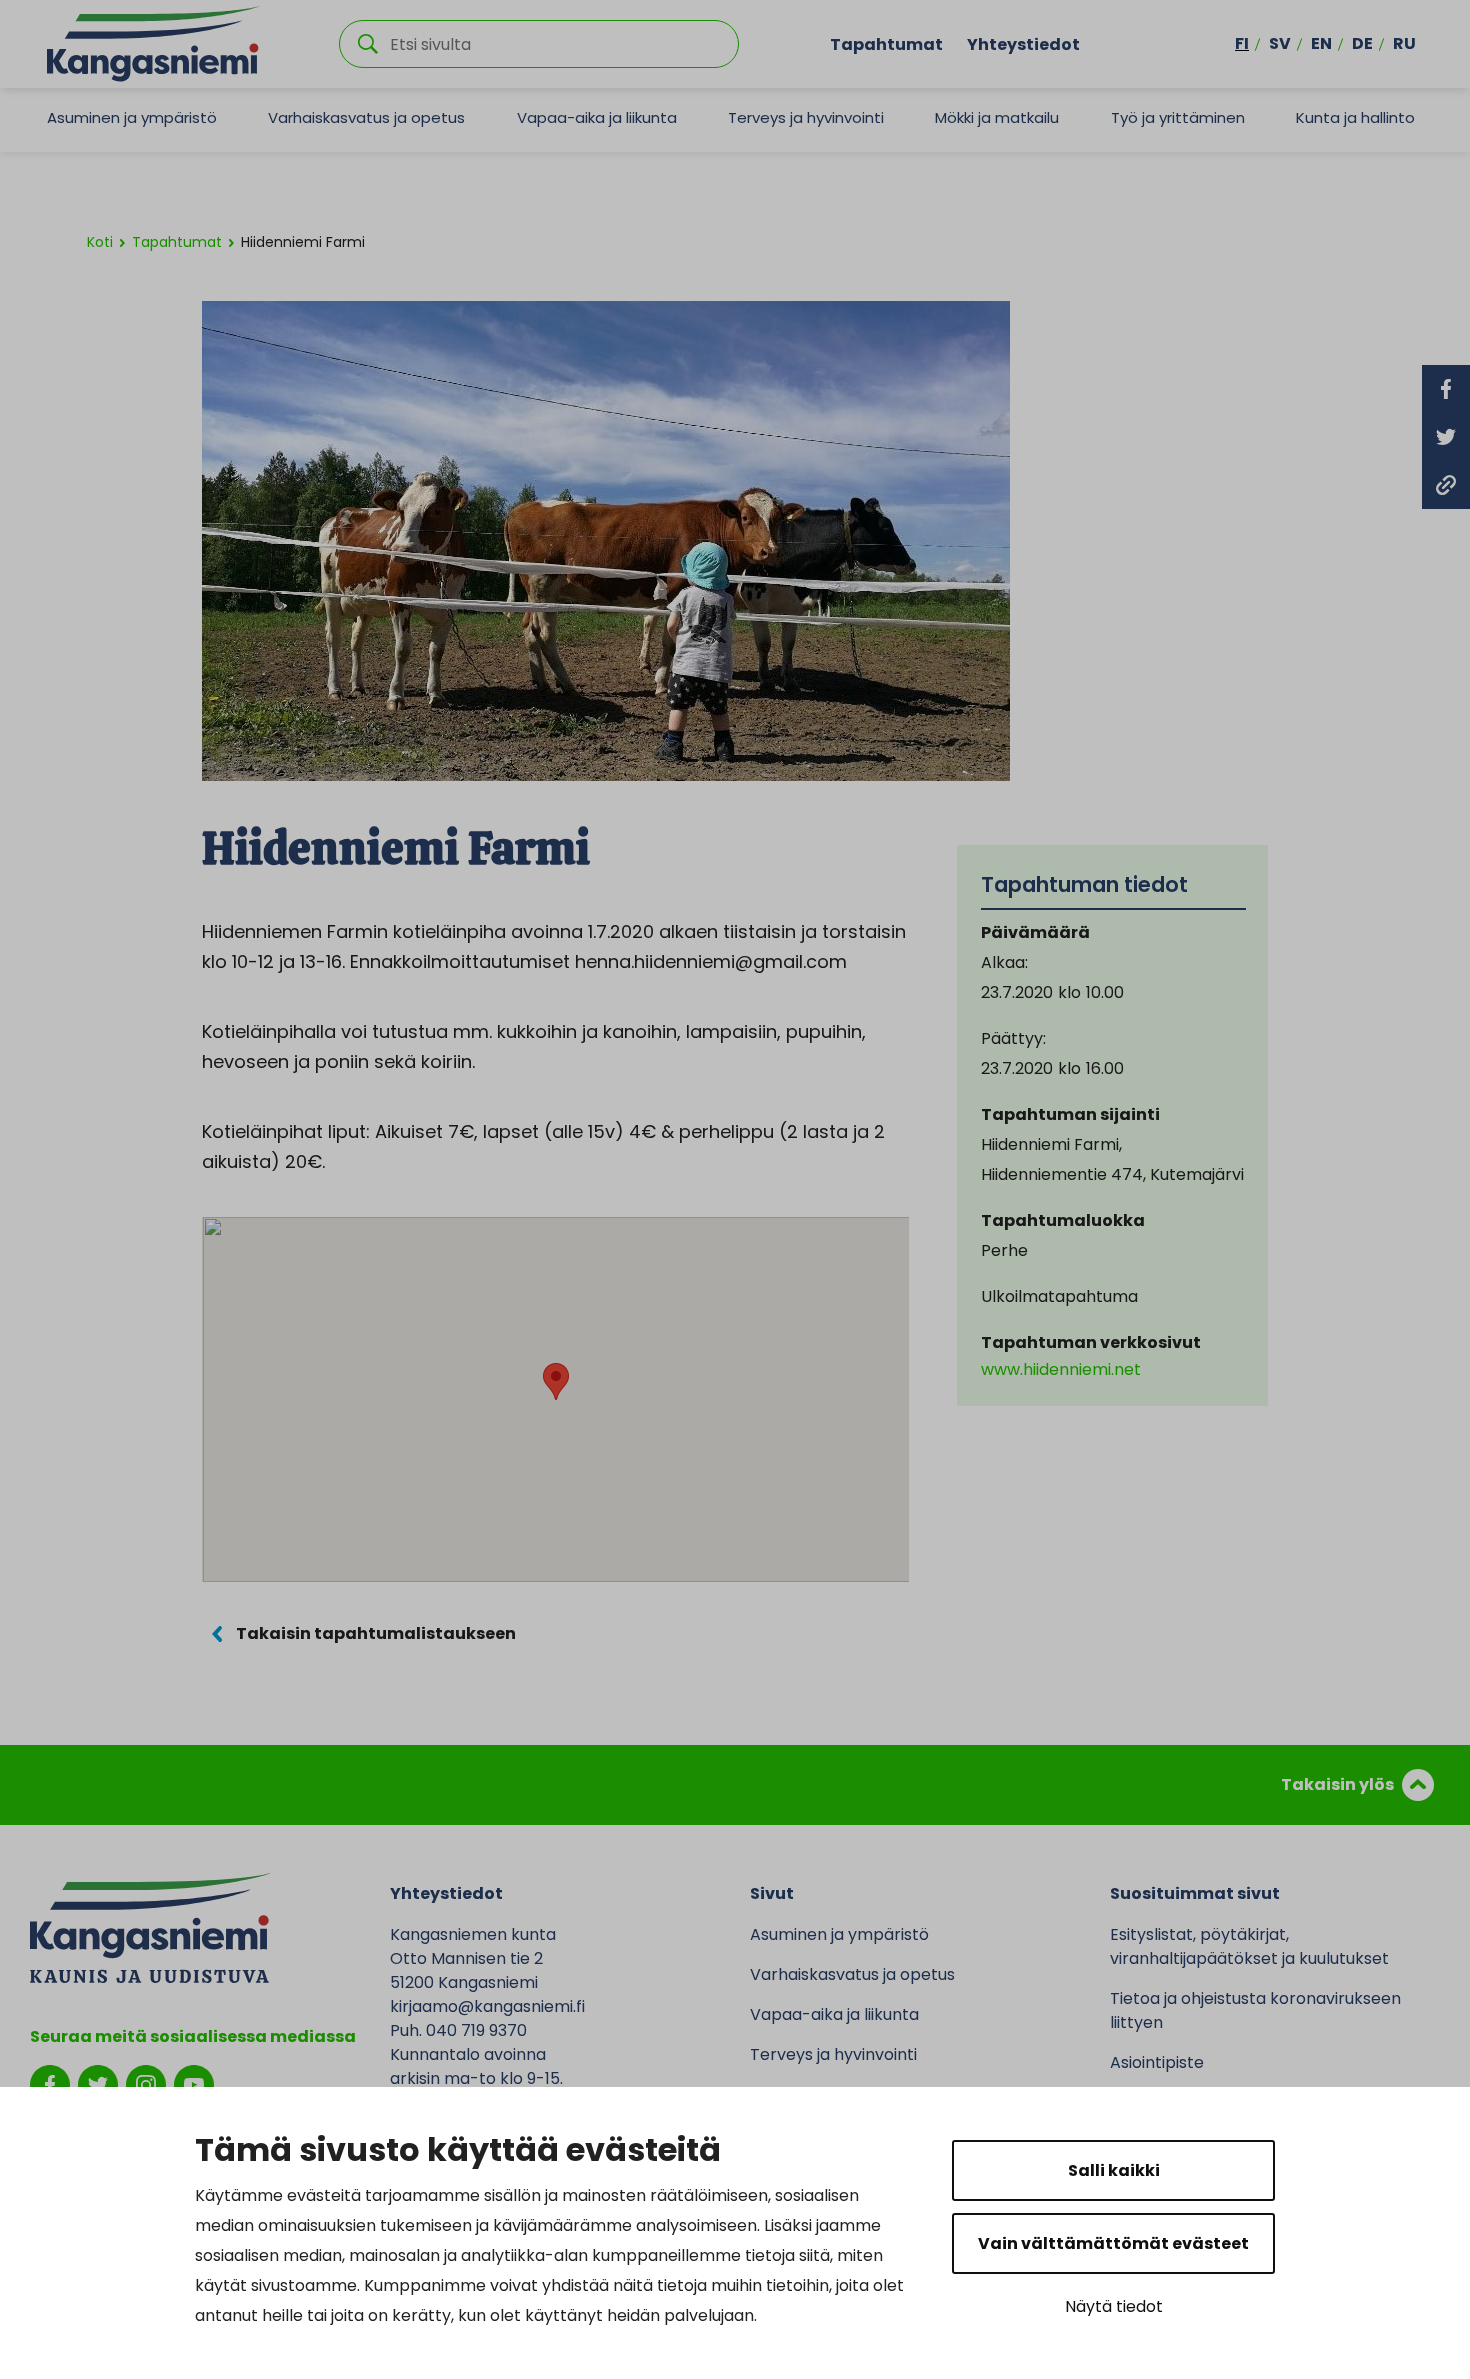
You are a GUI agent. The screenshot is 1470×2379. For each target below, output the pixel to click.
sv (1280, 43)
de (1362, 43)
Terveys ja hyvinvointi (806, 117)
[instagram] (146, 2083)
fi (1242, 43)
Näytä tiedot (1114, 2306)
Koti (100, 242)
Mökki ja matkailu (997, 117)
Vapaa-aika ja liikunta (597, 117)
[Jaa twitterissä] (1446, 437)
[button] (556, 1381)
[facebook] (50, 2083)
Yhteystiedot (1023, 43)
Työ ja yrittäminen (1178, 117)
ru (1404, 43)
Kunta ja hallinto (1355, 117)
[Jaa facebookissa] (1446, 389)
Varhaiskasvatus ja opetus (366, 117)
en (1321, 43)
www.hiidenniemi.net (1061, 1369)
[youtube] (194, 2083)
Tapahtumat (886, 43)
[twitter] (98, 2083)
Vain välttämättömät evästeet (1113, 2243)
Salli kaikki (1114, 2170)
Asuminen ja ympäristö (132, 117)
